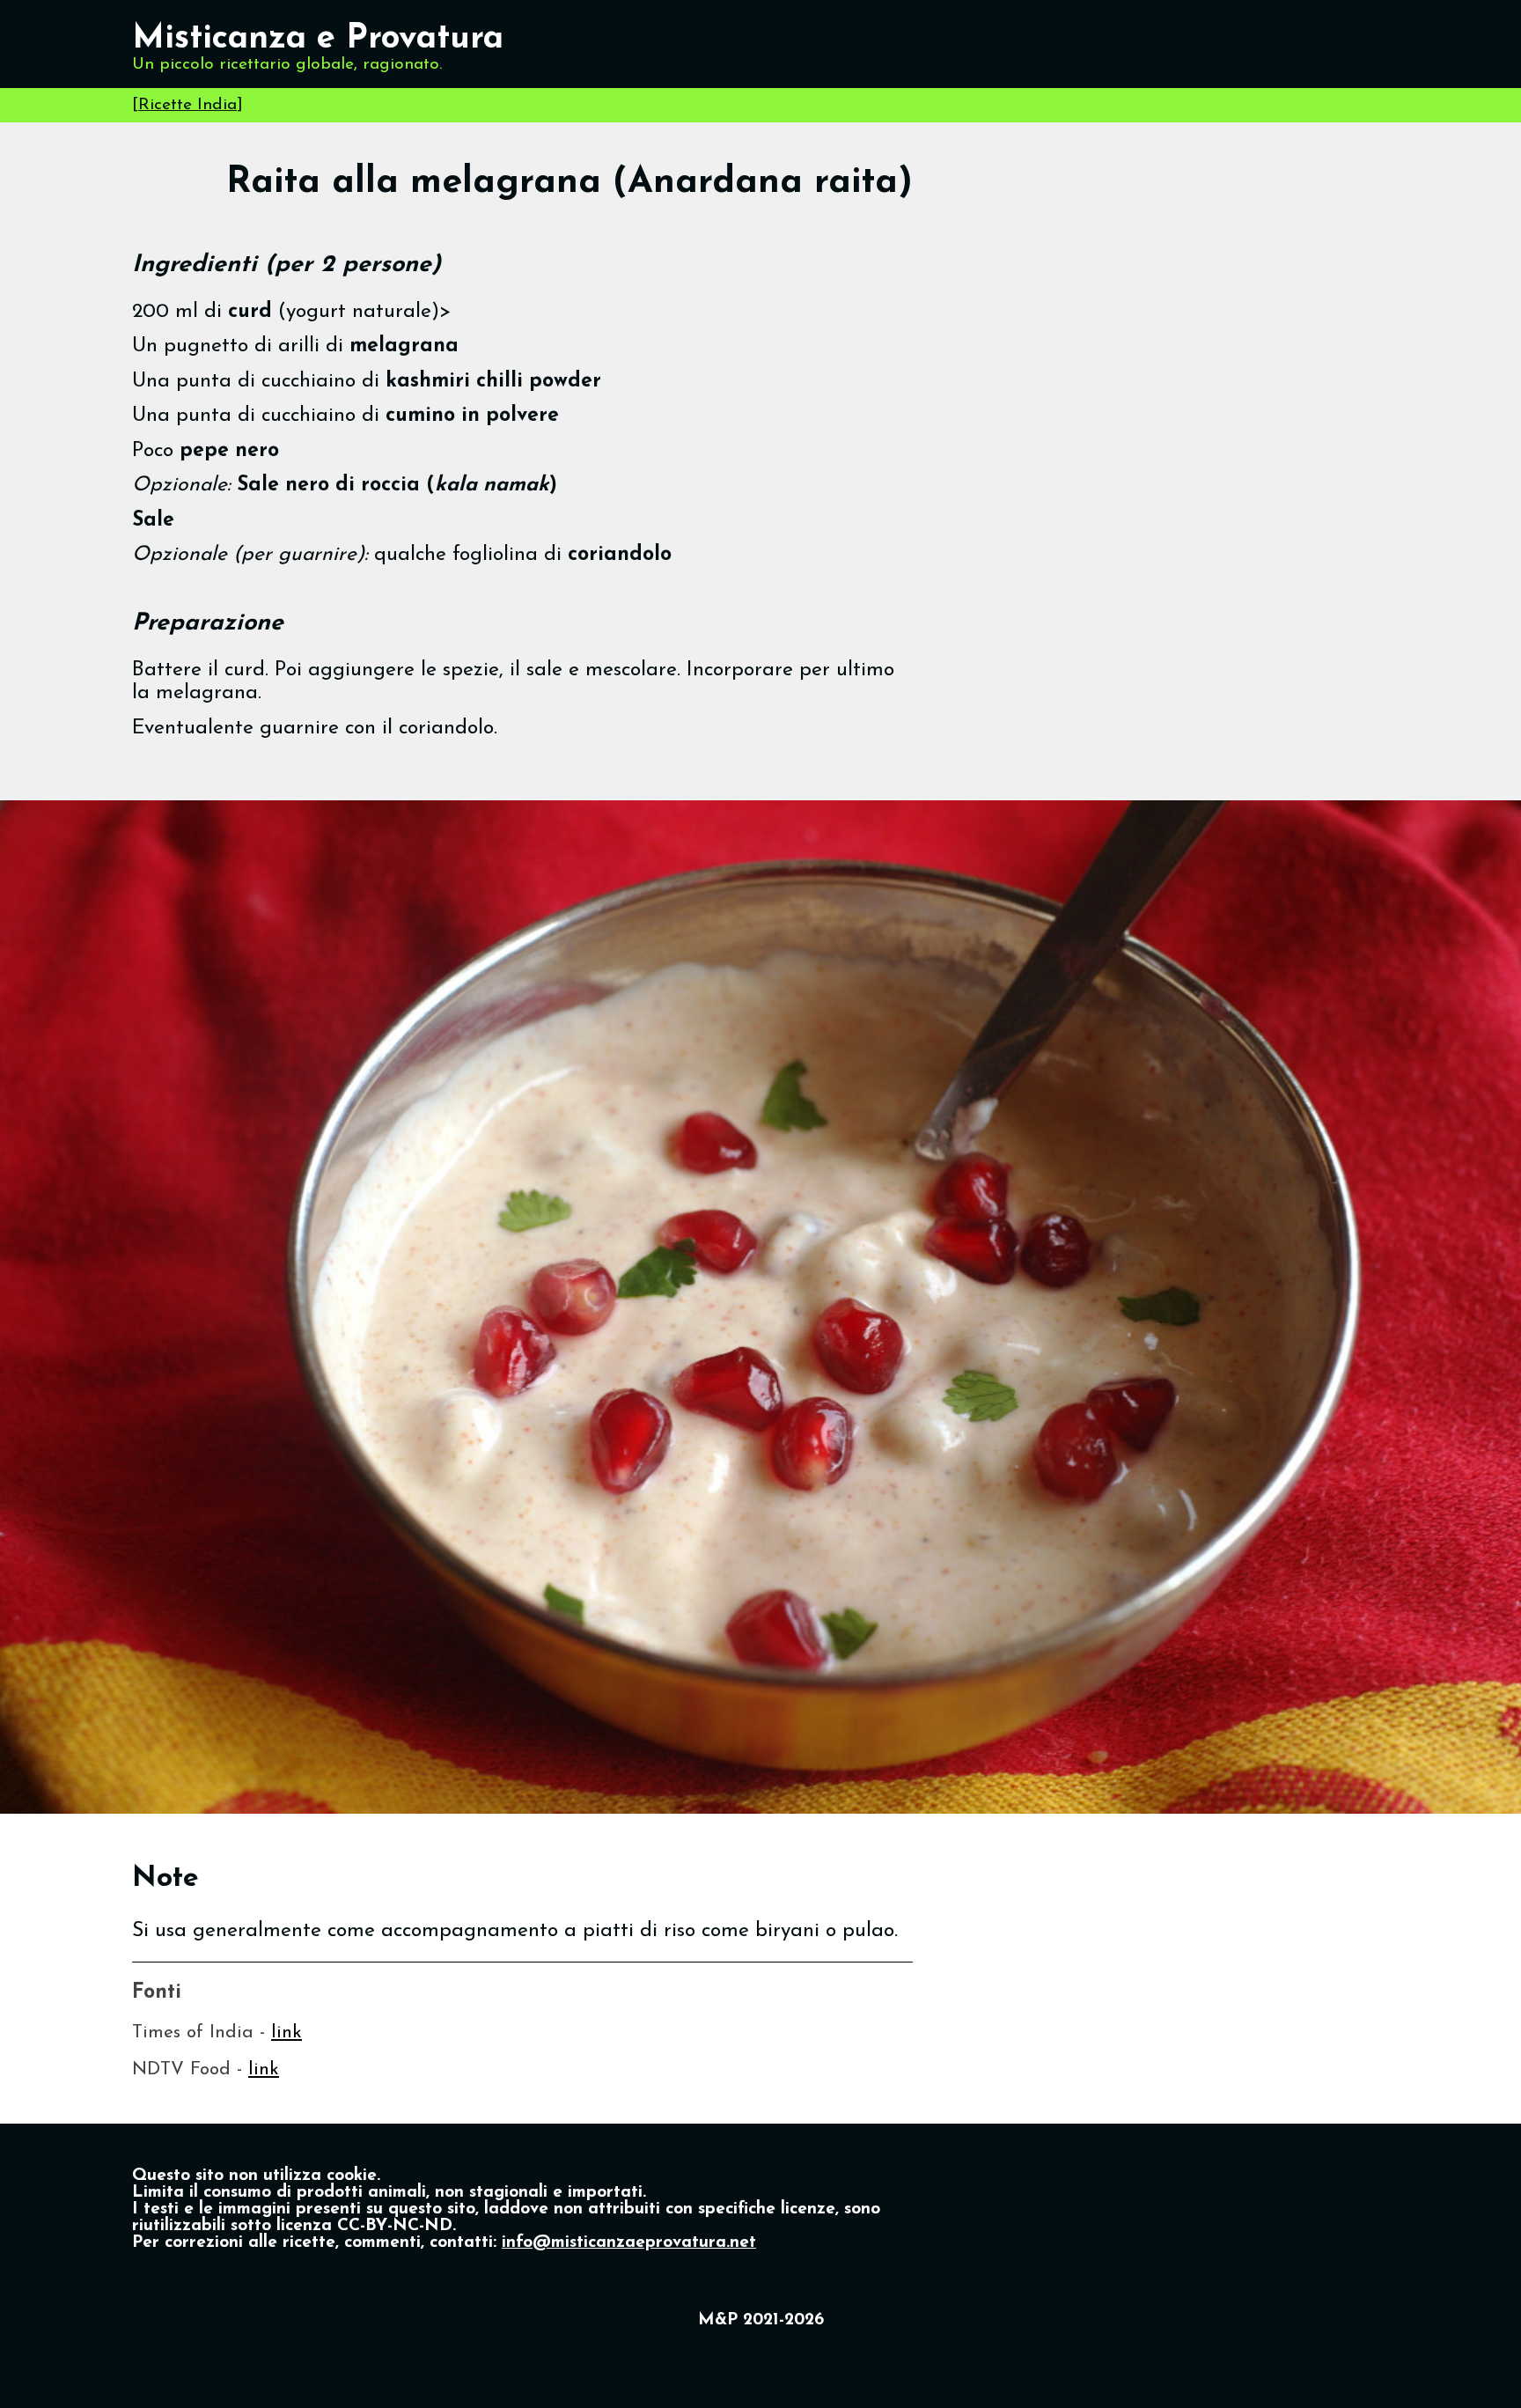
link (287, 2032)
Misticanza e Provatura (318, 39)
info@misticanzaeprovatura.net (629, 2243)
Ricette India (187, 105)
